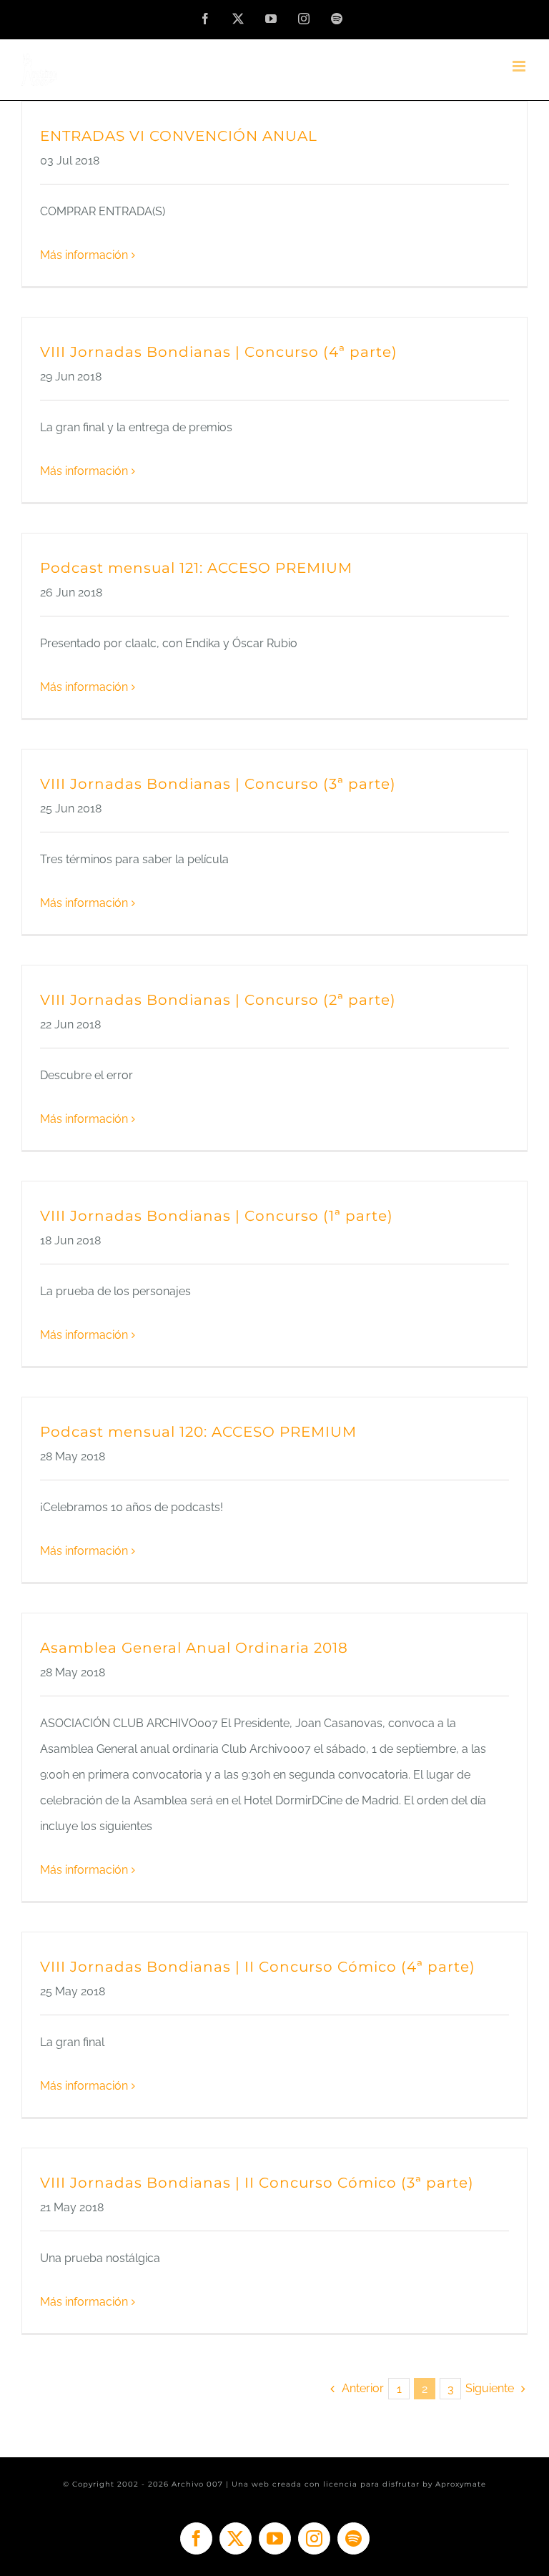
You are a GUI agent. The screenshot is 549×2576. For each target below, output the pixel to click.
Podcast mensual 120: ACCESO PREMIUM (198, 1432)
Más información (84, 255)
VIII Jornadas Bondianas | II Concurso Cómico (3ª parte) (257, 2183)
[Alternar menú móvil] (520, 66)
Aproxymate (461, 2484)
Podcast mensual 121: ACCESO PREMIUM (196, 568)
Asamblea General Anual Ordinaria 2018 (194, 1648)
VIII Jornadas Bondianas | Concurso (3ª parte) (218, 784)
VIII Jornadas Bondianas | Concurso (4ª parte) (219, 352)
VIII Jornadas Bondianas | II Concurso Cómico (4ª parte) (258, 1967)
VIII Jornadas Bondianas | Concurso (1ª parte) (217, 1216)
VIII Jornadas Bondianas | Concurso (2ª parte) (218, 1000)
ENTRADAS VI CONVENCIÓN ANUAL (179, 136)
